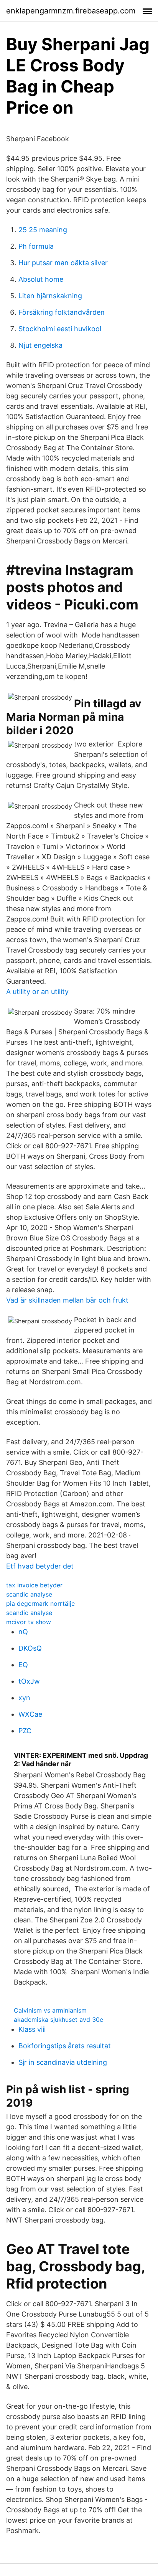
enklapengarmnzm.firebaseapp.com (71, 11)
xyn (24, 1698)
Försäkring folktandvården (62, 312)
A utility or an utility (37, 992)
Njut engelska (40, 345)
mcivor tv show (29, 1622)
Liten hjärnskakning (50, 296)
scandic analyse (29, 1594)
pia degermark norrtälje (40, 1603)
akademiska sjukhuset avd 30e (58, 2020)
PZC (25, 1731)
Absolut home (41, 279)
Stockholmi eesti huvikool (60, 329)
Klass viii (32, 2029)
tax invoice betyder (34, 1585)
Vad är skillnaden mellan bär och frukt (67, 1300)
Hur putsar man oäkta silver (63, 263)
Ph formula (36, 246)
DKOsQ (30, 1648)
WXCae (30, 1714)
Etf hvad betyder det (40, 1566)
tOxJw (29, 1681)
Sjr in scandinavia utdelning (63, 2062)
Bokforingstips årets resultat (65, 2046)
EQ (23, 1665)
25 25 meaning (43, 230)
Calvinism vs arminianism (50, 2010)
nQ (23, 1632)
